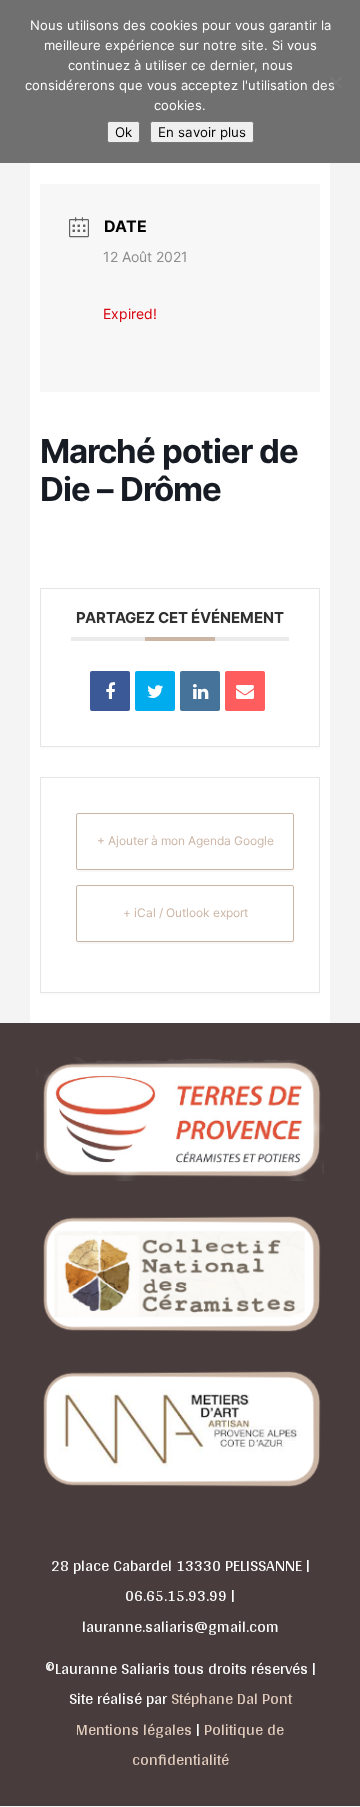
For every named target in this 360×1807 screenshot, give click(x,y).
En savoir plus (202, 132)
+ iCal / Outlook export (185, 912)
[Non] (335, 82)
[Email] (245, 691)
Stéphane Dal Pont (231, 1698)
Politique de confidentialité (208, 1745)
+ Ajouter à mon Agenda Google (185, 840)
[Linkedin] (200, 691)
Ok (123, 132)
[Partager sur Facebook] (110, 691)
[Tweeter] (155, 691)
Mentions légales (134, 1729)
